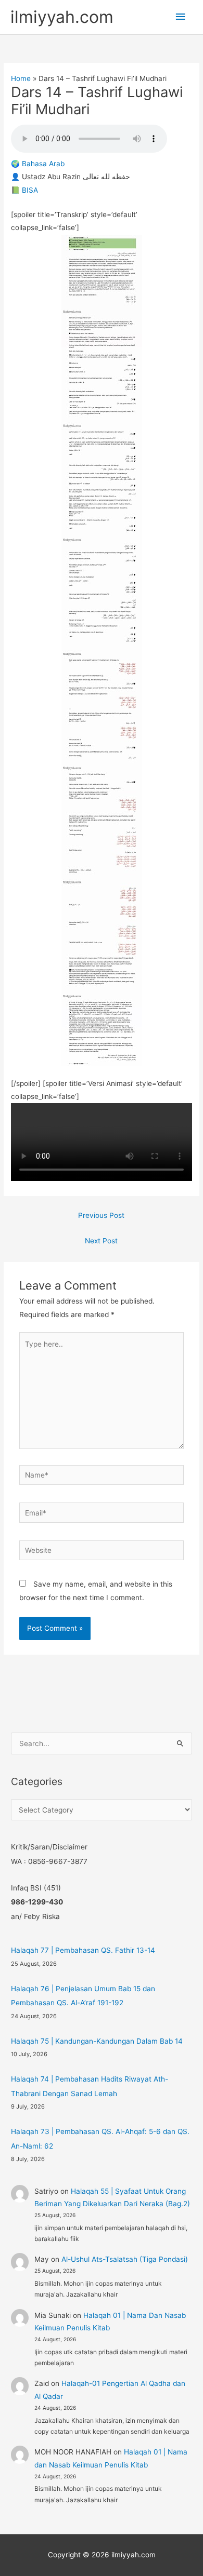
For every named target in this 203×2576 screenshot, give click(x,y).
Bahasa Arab (43, 164)
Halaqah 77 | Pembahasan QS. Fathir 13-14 (83, 1950)
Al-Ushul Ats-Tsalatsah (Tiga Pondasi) (125, 2259)
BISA (30, 190)
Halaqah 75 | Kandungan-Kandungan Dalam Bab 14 (97, 2041)
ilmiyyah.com (62, 17)
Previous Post (101, 1215)
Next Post (101, 1241)
